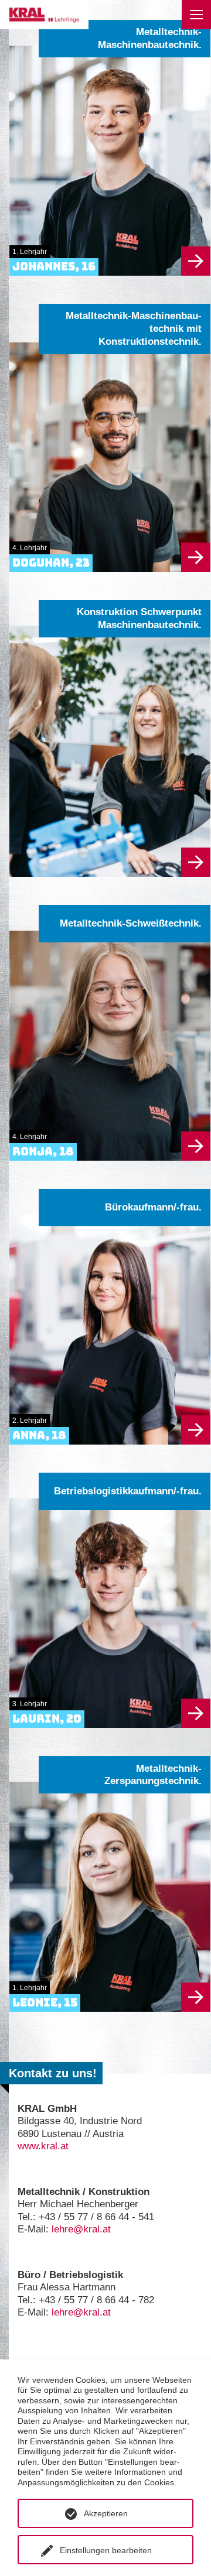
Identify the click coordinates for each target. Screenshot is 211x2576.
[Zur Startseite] (44, 15)
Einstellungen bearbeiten (106, 2550)
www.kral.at (43, 2146)
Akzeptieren (106, 2513)
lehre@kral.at (81, 2229)
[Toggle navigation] (196, 15)
